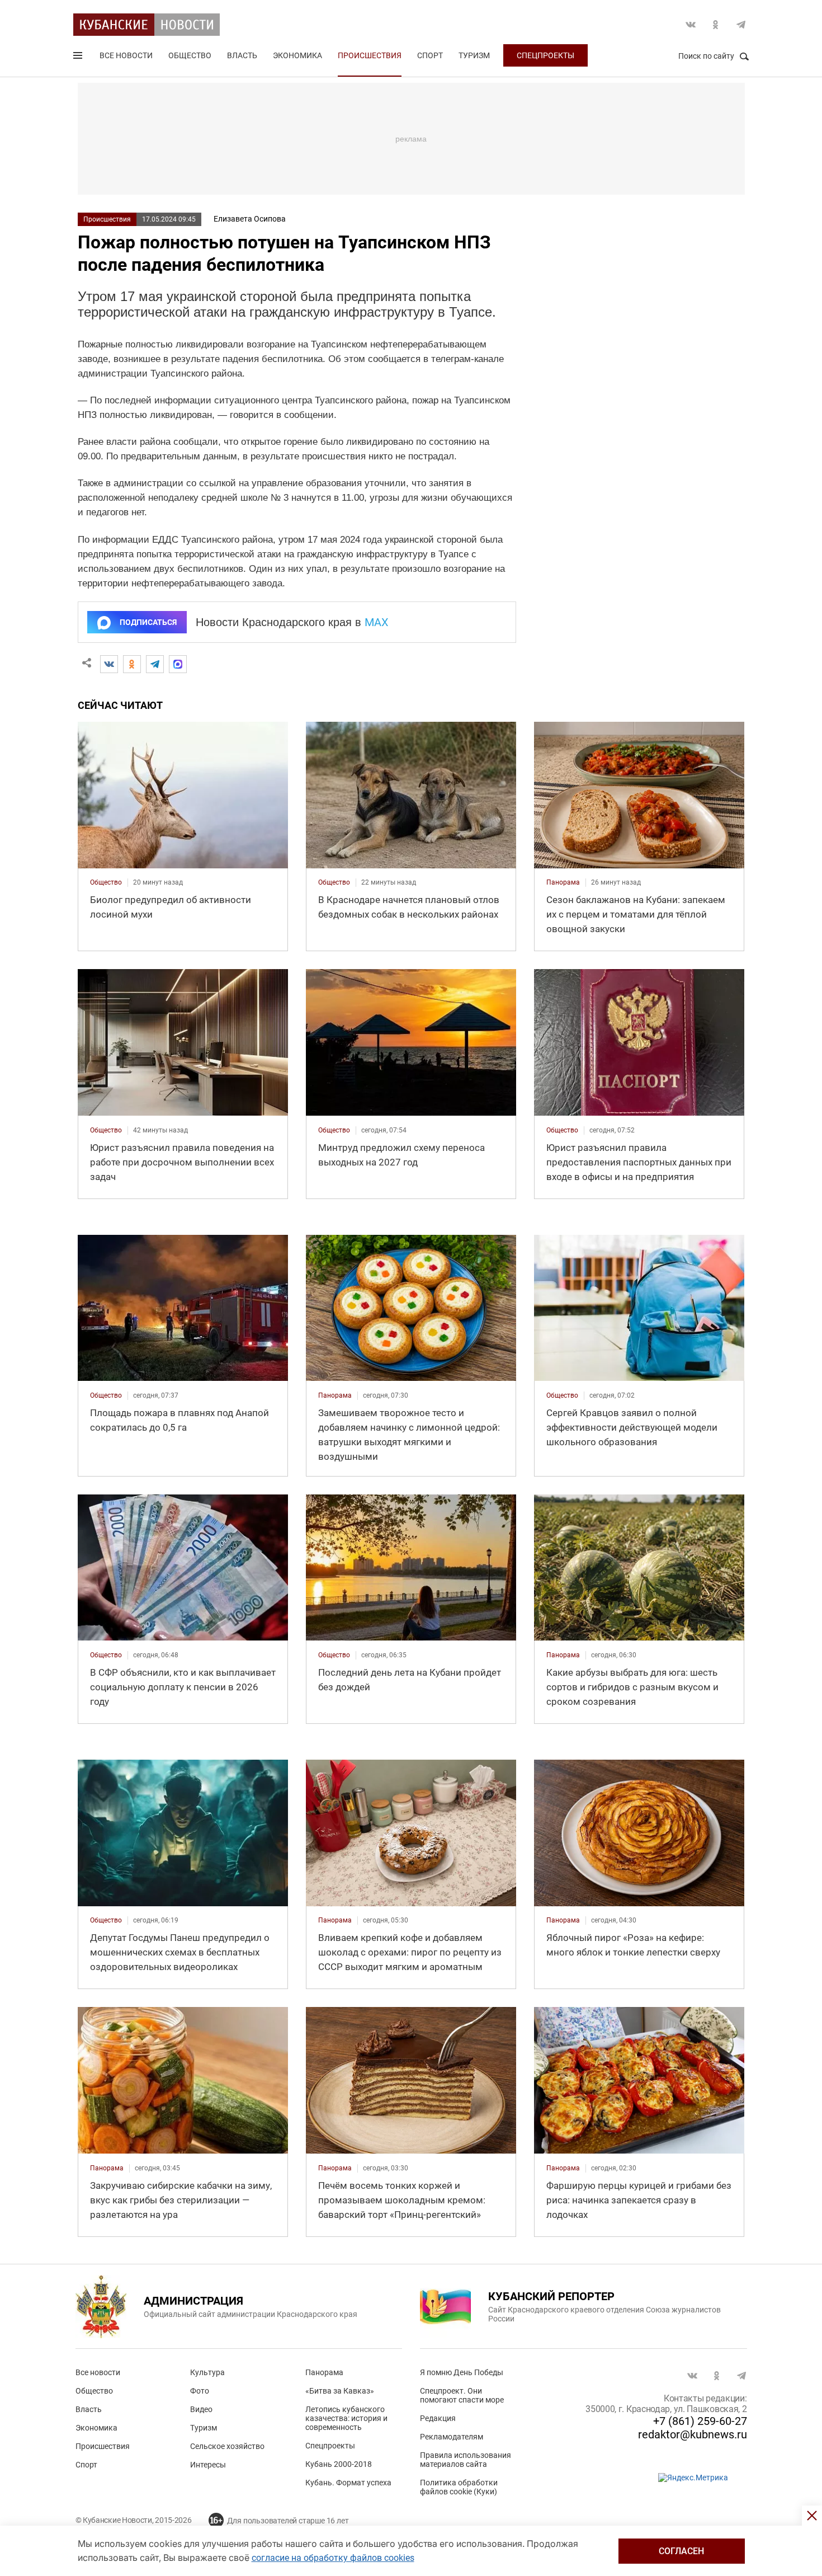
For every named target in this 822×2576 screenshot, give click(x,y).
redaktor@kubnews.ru (693, 2434)
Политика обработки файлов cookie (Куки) (459, 2487)
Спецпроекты (545, 55)
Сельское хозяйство (227, 2446)
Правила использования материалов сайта (466, 2460)
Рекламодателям (452, 2437)
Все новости (126, 55)
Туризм (474, 55)
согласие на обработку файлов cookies (333, 2558)
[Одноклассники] (132, 664)
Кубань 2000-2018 (339, 2464)
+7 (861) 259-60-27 (700, 2421)
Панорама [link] (563, 882)
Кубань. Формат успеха (348, 2483)
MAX (377, 622)
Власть (242, 55)
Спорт (430, 55)
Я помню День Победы (462, 2372)
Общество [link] (106, 882)
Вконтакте (691, 25)
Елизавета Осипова (250, 219)
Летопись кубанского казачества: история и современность (346, 2418)
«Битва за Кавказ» (340, 2391)
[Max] (178, 664)
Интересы (208, 2465)
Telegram (741, 25)
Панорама (324, 2372)
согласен (681, 2551)
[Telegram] (155, 664)
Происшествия (370, 55)
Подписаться (148, 622)
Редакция (438, 2418)
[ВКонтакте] (109, 664)
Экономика (297, 55)
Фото (200, 2391)
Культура (207, 2372)
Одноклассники (716, 25)
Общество (190, 55)
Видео (201, 2409)
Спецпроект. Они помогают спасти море (462, 2395)
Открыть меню (79, 58)
